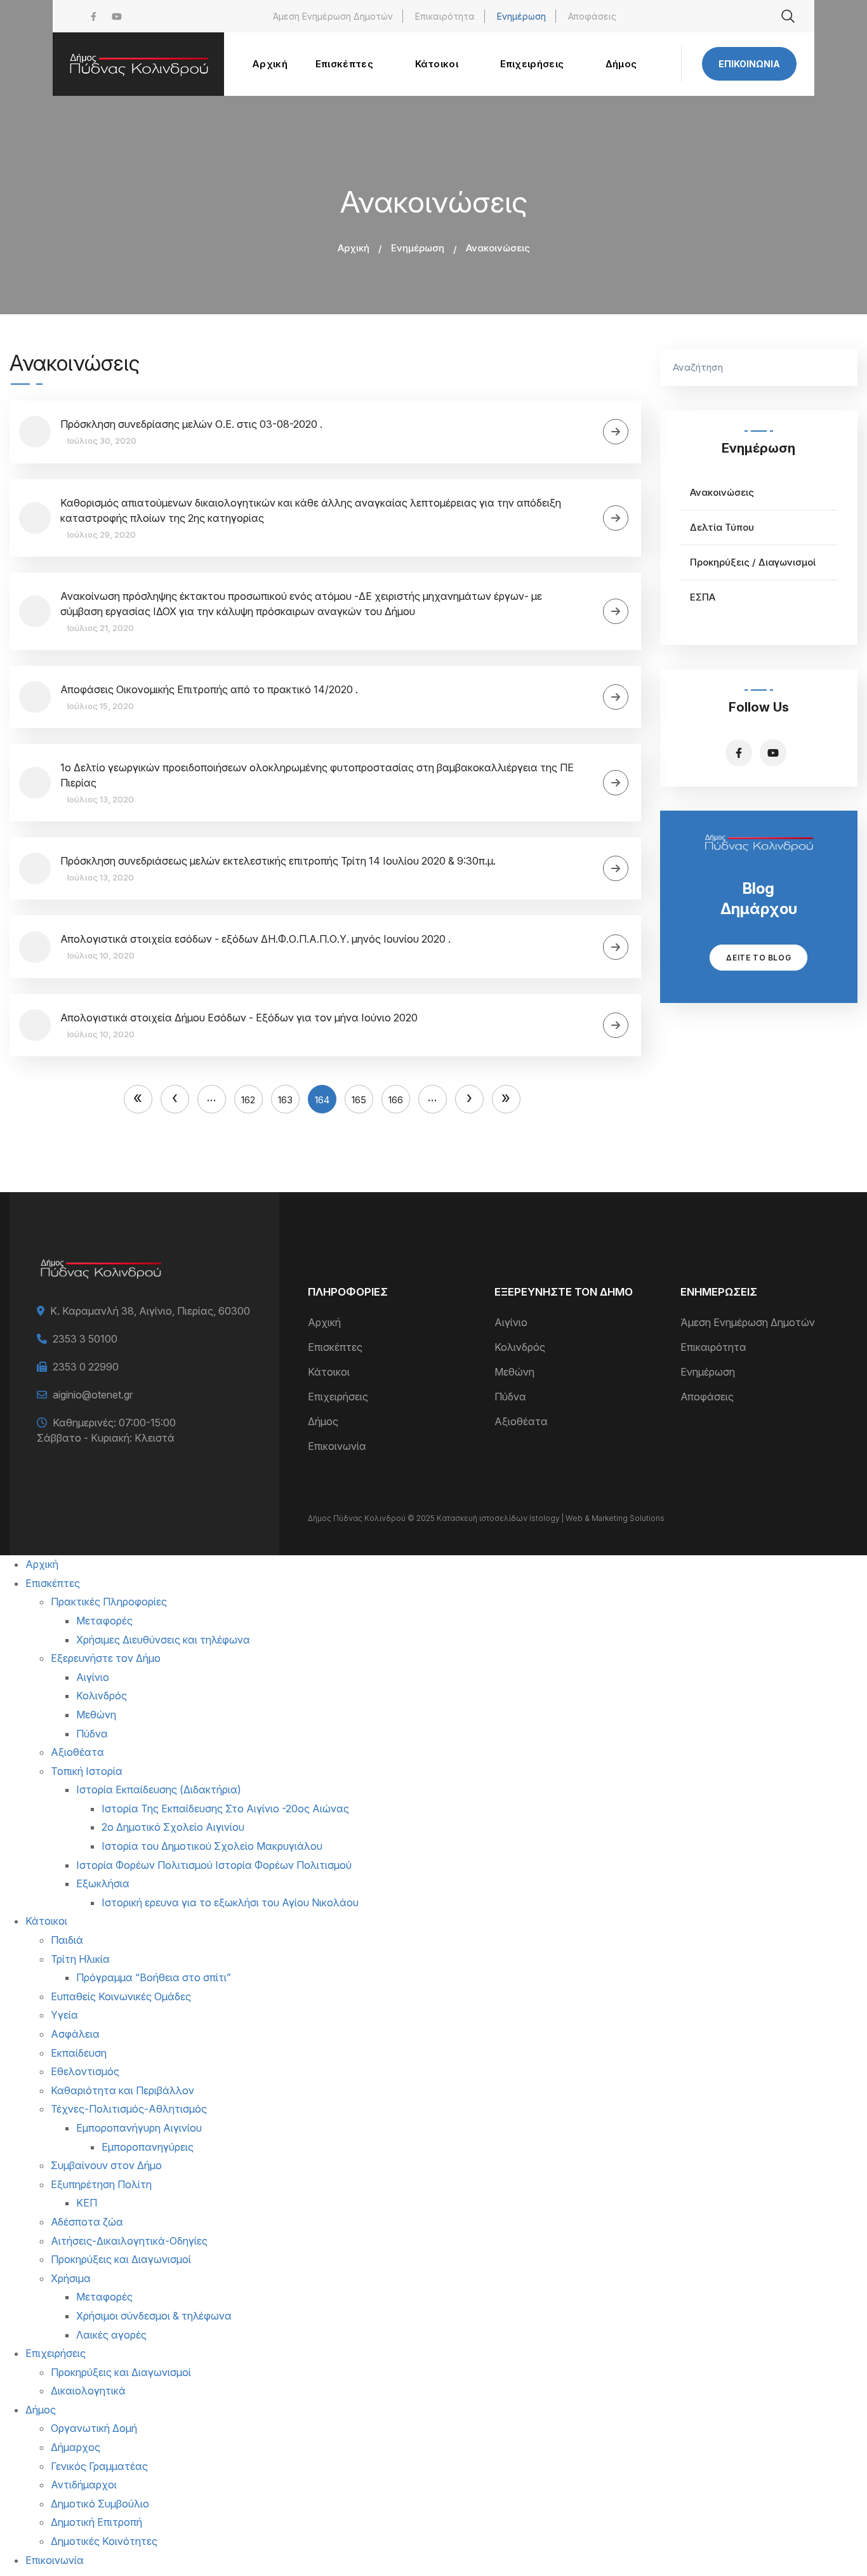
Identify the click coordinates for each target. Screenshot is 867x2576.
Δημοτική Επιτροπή (96, 2522)
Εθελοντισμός (85, 2071)
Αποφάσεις (592, 16)
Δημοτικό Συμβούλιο (100, 2504)
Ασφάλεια (75, 2034)
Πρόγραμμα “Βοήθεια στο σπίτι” (154, 1977)
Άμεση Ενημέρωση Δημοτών (333, 16)
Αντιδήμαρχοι (84, 2485)
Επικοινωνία (749, 64)
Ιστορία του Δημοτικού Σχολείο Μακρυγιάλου (212, 1846)
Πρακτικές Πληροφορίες (109, 1602)
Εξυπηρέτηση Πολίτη (101, 2184)
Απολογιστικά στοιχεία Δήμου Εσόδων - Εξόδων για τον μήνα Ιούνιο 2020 (239, 1018)
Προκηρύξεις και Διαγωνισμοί (121, 2259)
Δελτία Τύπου (722, 527)
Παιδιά (67, 1940)
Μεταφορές (104, 1621)
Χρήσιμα (71, 2278)
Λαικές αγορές (111, 2335)
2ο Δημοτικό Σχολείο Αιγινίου (173, 1827)
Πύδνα (510, 1397)
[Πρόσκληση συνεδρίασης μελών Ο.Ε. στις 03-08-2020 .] (616, 432)
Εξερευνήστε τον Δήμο (106, 1658)
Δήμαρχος (76, 2447)
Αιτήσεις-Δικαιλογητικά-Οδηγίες (129, 2241)
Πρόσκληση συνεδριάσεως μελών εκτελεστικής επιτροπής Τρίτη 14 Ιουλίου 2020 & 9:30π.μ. (278, 861)
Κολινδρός (520, 1347)
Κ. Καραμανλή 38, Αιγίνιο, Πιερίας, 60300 (150, 1311)
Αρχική (354, 248)
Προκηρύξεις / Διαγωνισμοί (753, 562)
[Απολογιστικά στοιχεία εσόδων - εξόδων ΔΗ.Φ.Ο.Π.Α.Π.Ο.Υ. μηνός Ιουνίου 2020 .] (616, 947)
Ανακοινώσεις (722, 492)
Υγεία (64, 2015)
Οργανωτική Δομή (94, 2428)
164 (326, 1100)
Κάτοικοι (329, 1372)
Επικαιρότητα (445, 16)
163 (289, 1097)
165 (362, 1097)
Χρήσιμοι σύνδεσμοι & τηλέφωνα (154, 2316)
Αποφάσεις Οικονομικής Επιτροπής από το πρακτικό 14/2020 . (209, 689)
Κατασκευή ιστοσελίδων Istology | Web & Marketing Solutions (551, 1518)
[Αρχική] (138, 64)
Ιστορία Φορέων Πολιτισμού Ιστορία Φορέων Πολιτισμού (214, 1865)
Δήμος (323, 1421)
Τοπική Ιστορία (87, 1771)
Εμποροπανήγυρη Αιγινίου (139, 2128)
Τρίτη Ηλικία (80, 1959)
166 (399, 1097)
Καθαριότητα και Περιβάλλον (122, 2090)
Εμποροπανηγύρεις (148, 2147)
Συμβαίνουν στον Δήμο (106, 2165)
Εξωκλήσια (103, 1883)
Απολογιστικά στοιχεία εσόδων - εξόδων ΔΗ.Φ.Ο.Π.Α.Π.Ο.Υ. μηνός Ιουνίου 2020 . (255, 939)
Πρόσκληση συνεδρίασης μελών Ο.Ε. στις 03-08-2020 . (191, 424)
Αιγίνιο (511, 1322)
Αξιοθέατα (521, 1421)
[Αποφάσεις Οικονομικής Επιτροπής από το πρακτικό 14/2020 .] (616, 697)
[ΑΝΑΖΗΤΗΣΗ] (842, 368)
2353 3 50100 (85, 1339)
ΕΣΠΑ (703, 597)
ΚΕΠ (87, 2203)
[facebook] (94, 16)
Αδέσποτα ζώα (87, 2222)
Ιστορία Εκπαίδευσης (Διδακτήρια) (159, 1789)
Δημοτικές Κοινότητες (104, 2541)
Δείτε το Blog (758, 958)
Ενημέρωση (521, 16)
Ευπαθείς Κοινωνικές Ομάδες (121, 1996)
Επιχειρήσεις (338, 1397)
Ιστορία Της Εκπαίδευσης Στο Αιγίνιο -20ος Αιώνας (225, 1809)
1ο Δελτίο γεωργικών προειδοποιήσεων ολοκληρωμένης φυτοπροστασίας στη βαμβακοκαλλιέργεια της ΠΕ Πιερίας (317, 775)
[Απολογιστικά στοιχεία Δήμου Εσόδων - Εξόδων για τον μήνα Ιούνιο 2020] (616, 1025)
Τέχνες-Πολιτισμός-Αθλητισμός (129, 2109)
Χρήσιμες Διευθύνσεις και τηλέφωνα (163, 1640)
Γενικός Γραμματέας (99, 2466)
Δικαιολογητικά (88, 2391)
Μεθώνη (514, 1372)
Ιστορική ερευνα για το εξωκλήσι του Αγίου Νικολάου (230, 1902)
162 (252, 1097)
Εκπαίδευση (79, 2053)
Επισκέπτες (335, 1347)
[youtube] (117, 16)
